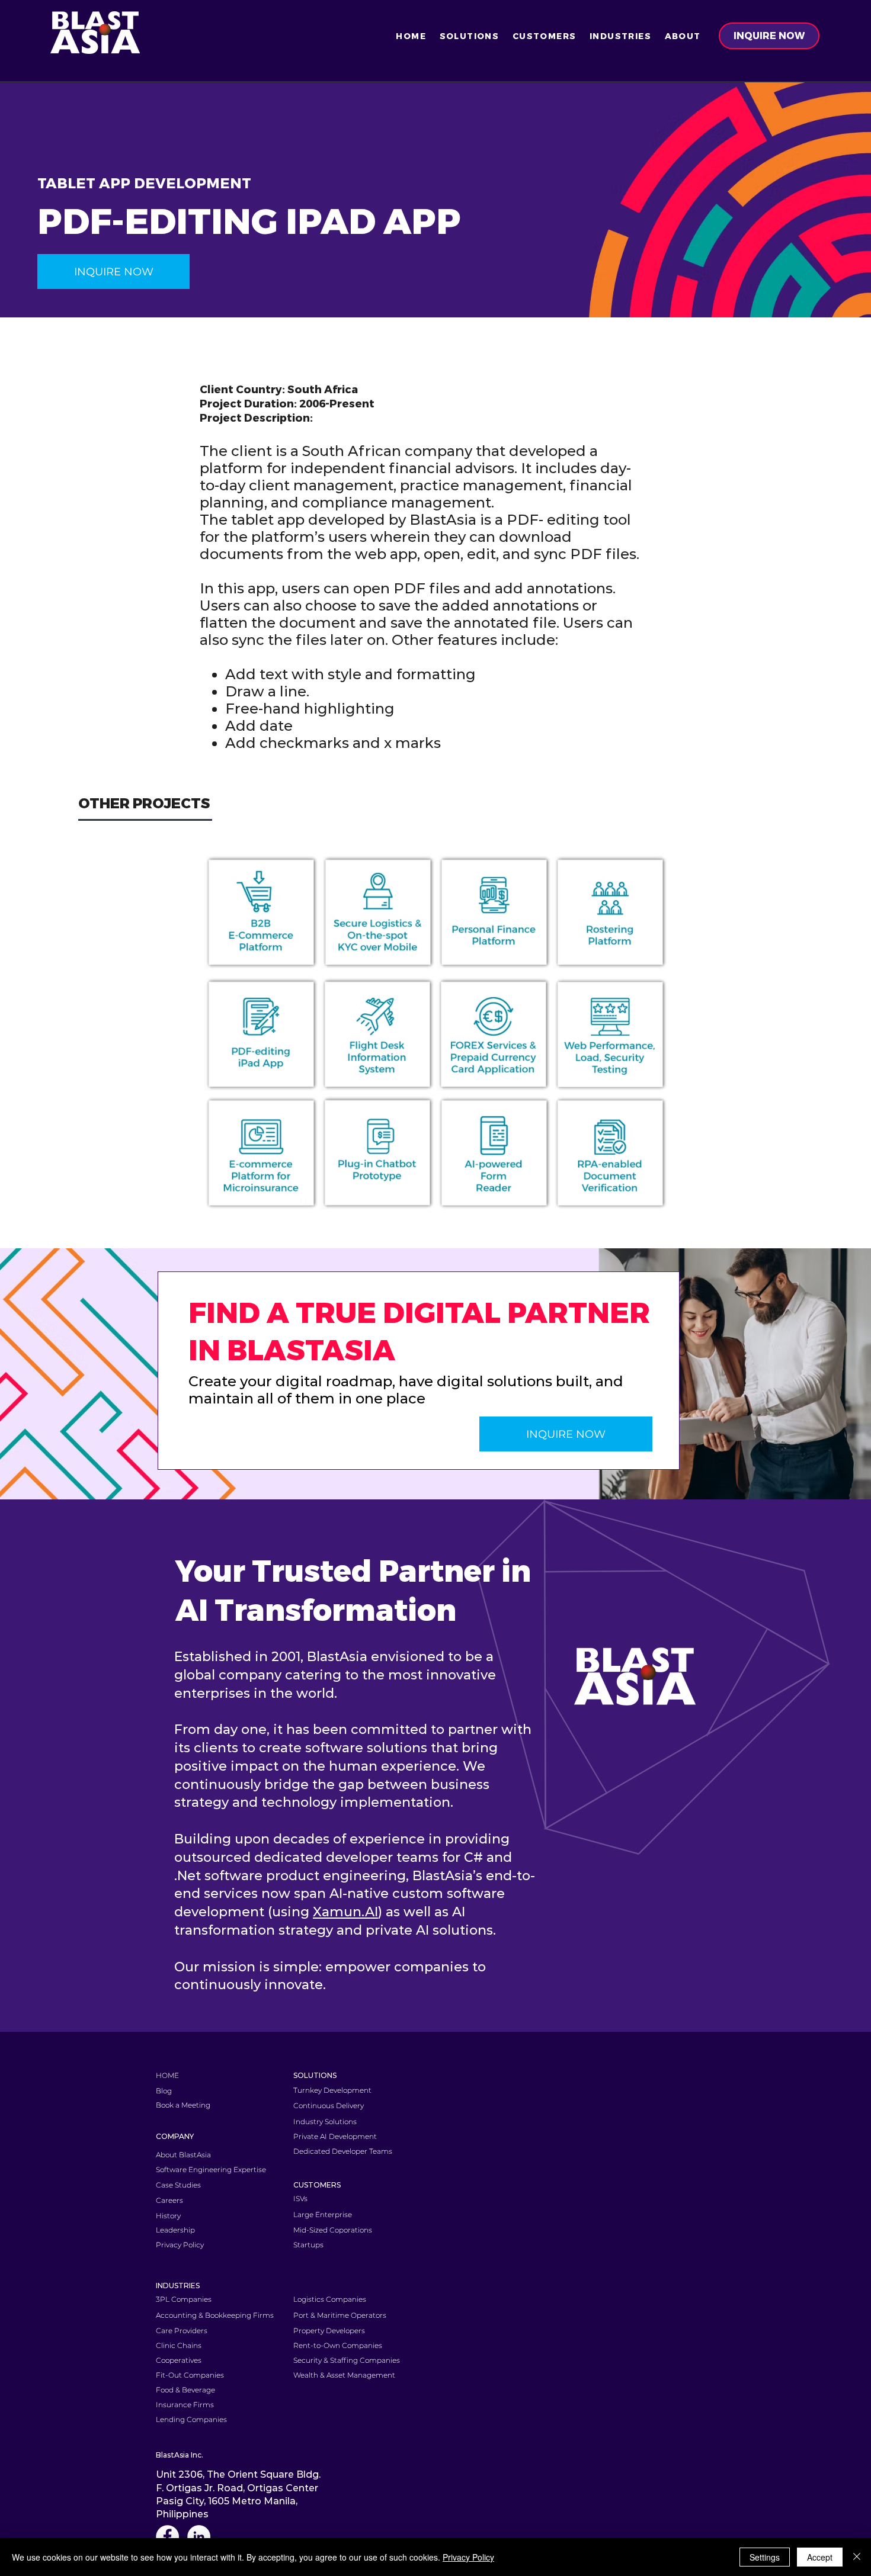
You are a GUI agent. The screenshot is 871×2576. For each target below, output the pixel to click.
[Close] (857, 2557)
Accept (820, 2557)
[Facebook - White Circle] (167, 2537)
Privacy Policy (468, 2557)
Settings (765, 2557)
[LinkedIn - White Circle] (199, 2537)
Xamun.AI (345, 1912)
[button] (469, 36)
